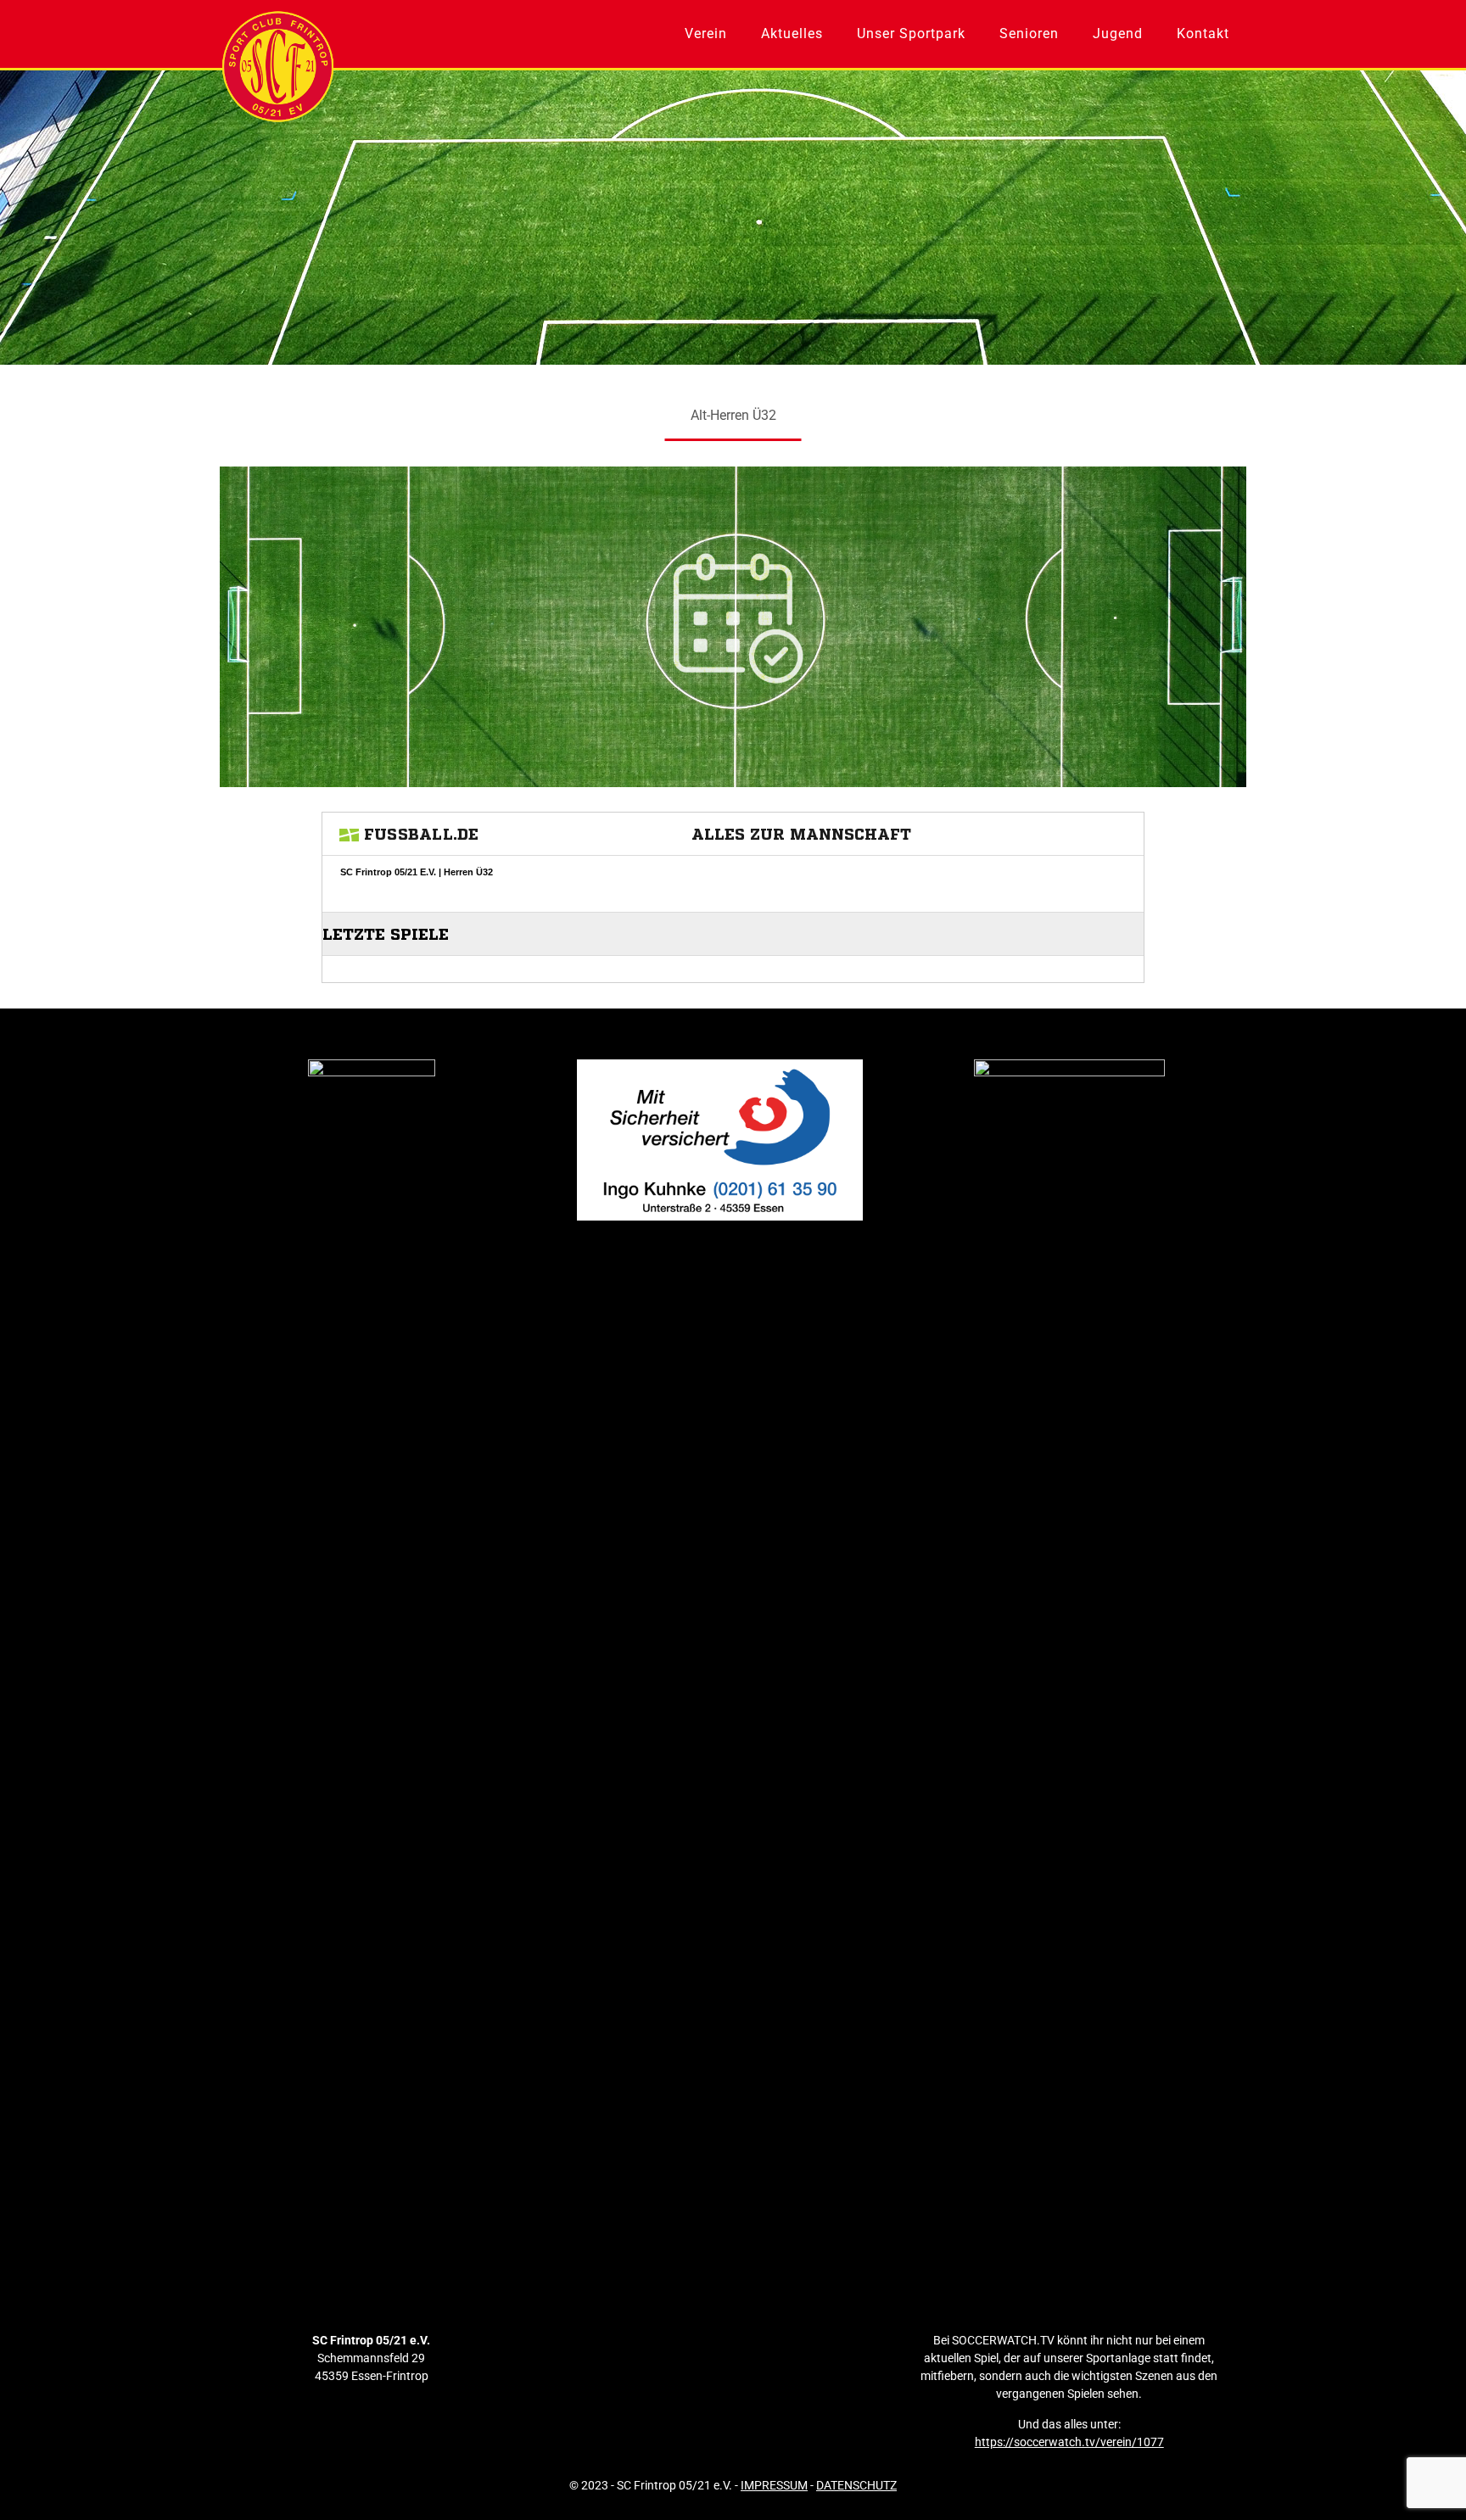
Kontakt (1203, 34)
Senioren (1029, 34)
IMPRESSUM (774, 2485)
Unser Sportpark (911, 34)
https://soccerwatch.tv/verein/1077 (1069, 2442)
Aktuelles (792, 34)
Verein (706, 34)
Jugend (1118, 34)
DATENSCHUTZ (856, 2485)
